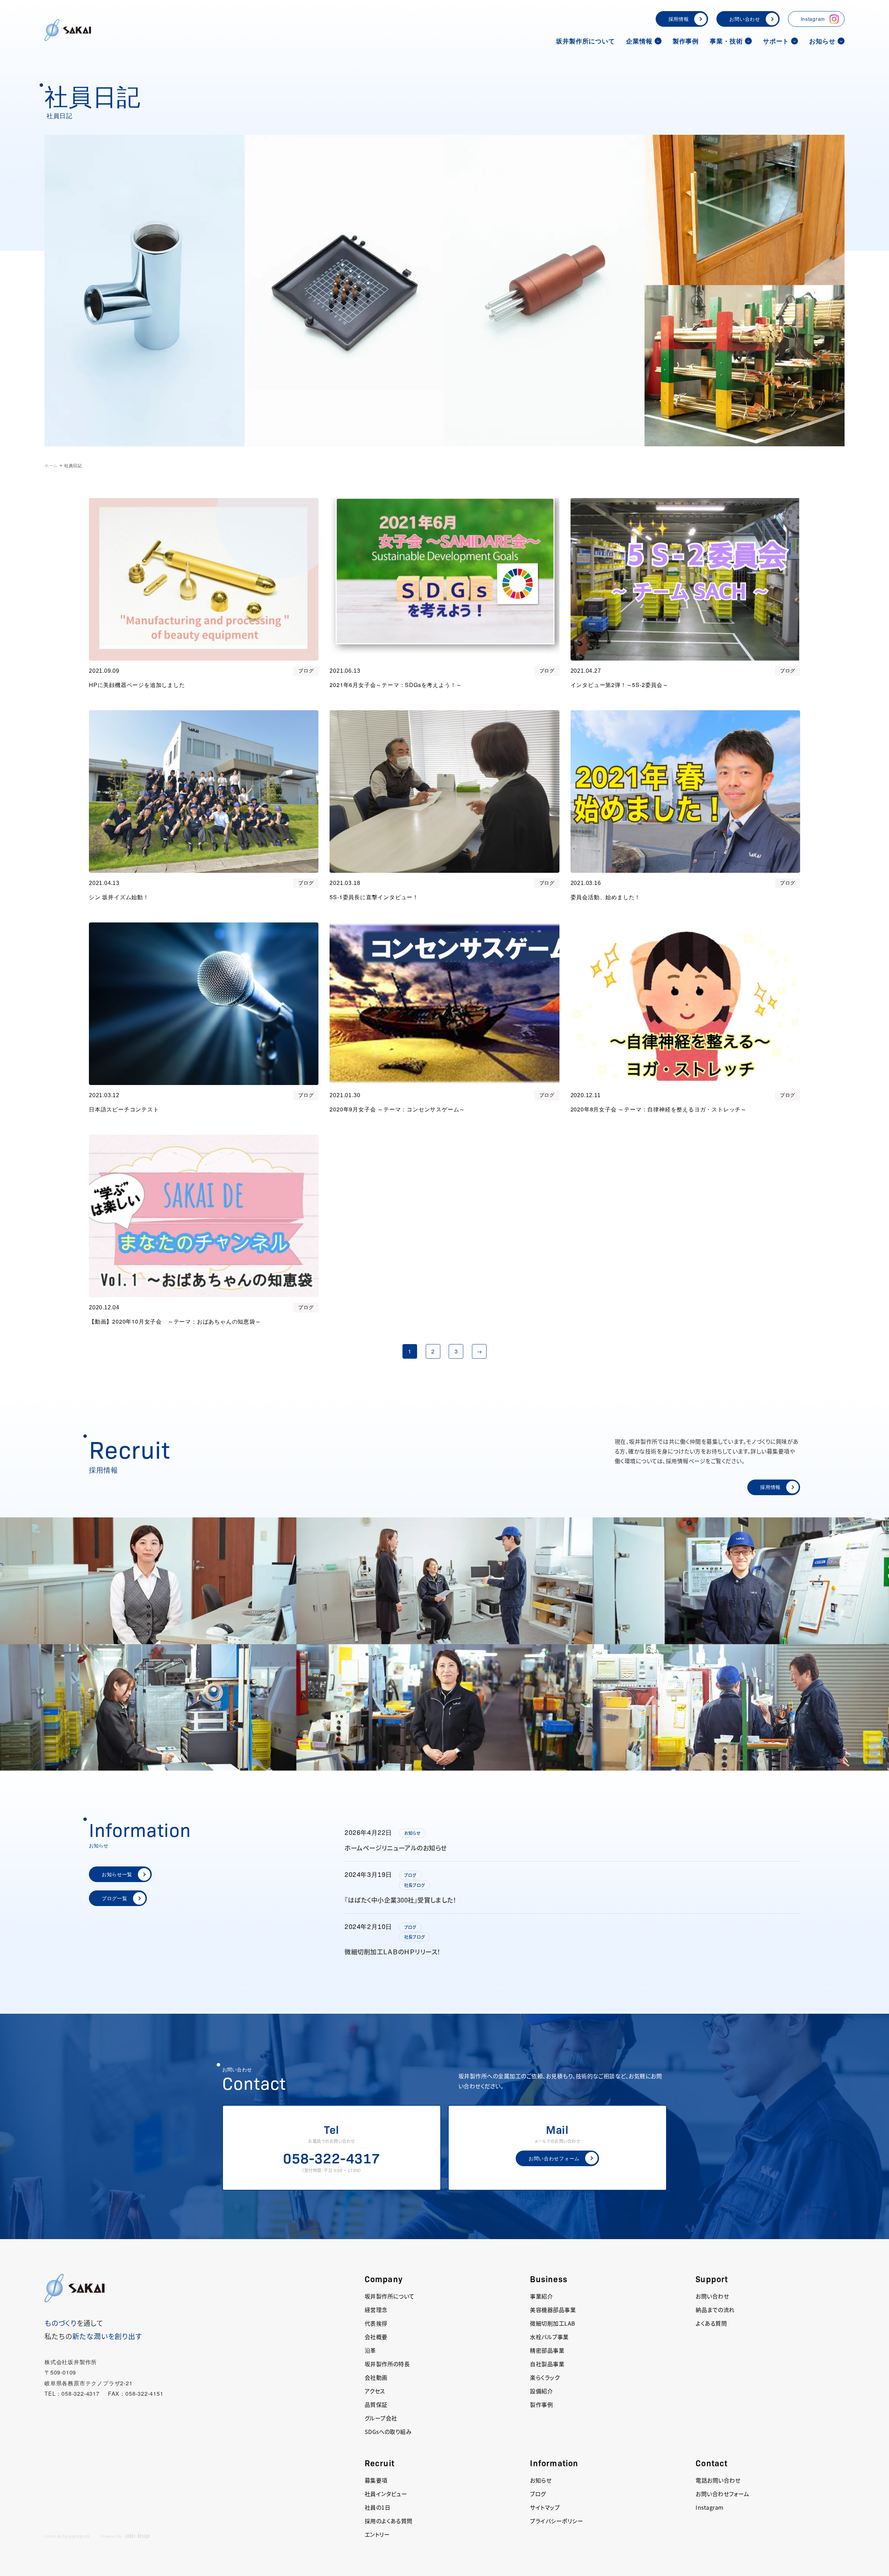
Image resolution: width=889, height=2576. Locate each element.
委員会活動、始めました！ (606, 897)
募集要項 (376, 2480)
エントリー (377, 2534)
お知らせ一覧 (117, 1874)
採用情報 (679, 19)
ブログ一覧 (115, 1898)
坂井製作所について (585, 41)
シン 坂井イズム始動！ (119, 897)
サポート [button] (776, 41)
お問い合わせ (745, 19)
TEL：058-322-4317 (72, 2393)
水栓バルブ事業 (549, 2337)
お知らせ (412, 1833)
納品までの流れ (715, 2310)
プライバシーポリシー (556, 2521)
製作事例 (686, 41)
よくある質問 (711, 2323)
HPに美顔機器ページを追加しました (137, 685)
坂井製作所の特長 (387, 2364)
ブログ (306, 671)
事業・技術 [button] (726, 41)
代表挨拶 (376, 2323)
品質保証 (376, 2404)
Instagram (813, 19)
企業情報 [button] (639, 41)
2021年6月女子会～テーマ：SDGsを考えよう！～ (396, 685)
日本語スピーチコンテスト (124, 1109)
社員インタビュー (386, 2494)
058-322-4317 (332, 2157)
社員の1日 (377, 2507)
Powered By (112, 2536)
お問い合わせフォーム (554, 2158)
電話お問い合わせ (718, 2480)
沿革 (370, 2350)
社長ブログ (415, 1885)
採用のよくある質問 (389, 2521)
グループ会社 (381, 2418)
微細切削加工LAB (552, 2323)
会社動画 (376, 2377)
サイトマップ (545, 2507)
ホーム (51, 465)
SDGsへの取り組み (388, 2432)
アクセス (375, 2391)
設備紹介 (541, 2391)
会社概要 (376, 2337)
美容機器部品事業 (553, 2310)
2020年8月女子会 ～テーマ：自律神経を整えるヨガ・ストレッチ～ (659, 1109)
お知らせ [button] (822, 41)
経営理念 (376, 2310)
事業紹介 (541, 2296)
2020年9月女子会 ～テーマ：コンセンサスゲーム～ (397, 1109)
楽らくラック (545, 2377)
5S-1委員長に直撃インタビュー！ (374, 897)
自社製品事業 (547, 2364)
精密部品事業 (547, 2350)
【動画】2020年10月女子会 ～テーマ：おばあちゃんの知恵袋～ (175, 1321)
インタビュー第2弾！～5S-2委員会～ (620, 685)
